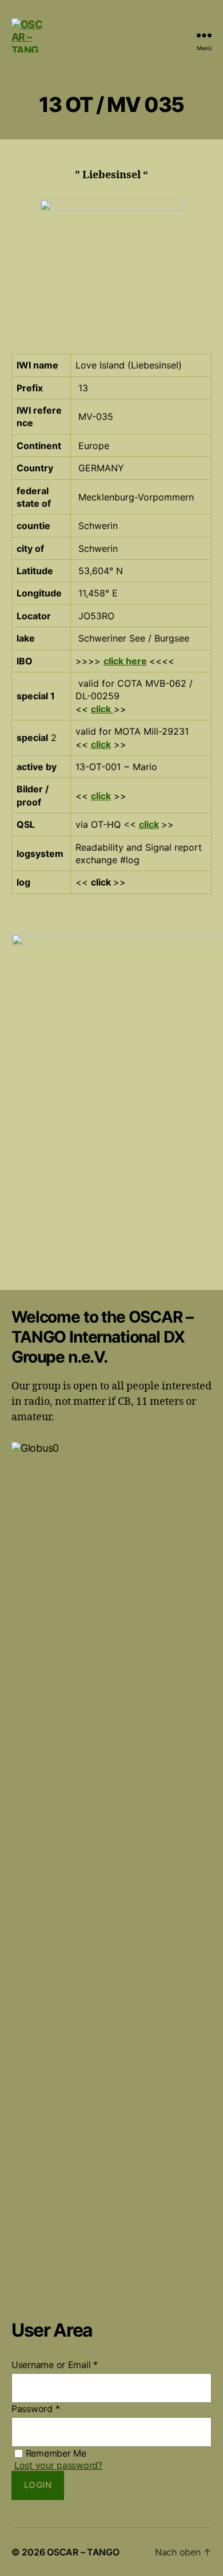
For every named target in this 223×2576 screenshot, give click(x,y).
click (101, 709)
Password (35, 2409)
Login (38, 2485)
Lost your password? (58, 2465)
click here (125, 661)
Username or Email (55, 2365)
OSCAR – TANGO (83, 2552)
